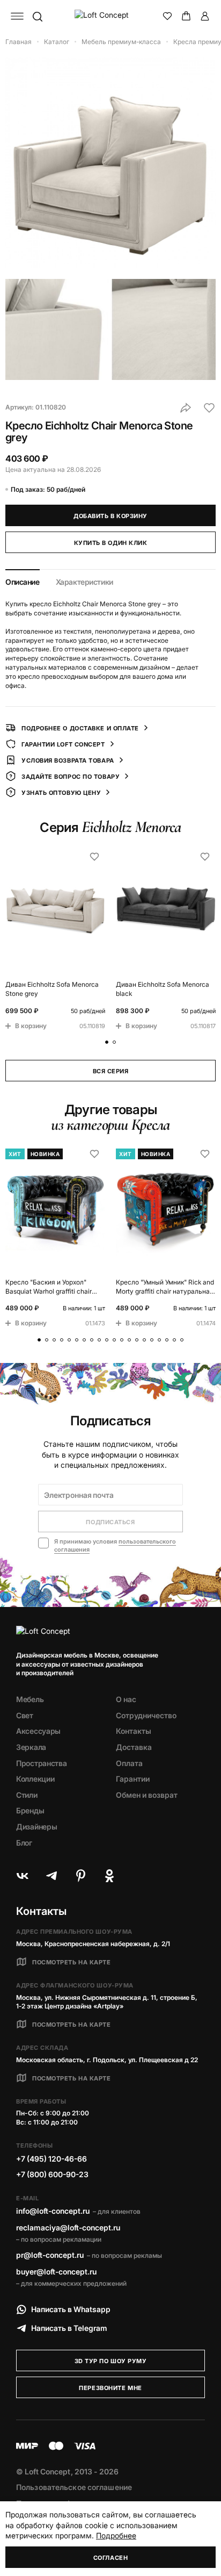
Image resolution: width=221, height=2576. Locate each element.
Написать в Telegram (69, 2328)
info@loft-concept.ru (53, 2211)
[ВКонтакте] (23, 1876)
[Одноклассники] (109, 1876)
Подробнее (116, 2535)
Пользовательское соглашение (74, 2487)
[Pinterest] (80, 1876)
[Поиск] (37, 16)
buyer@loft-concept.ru (56, 2272)
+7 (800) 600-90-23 (52, 2174)
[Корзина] (186, 16)
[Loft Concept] (111, 16)
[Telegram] (51, 1876)
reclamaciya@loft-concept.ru (68, 2227)
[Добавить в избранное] (209, 408)
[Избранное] (167, 16)
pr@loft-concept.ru (50, 2255)
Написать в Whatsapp (71, 2309)
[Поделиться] (186, 408)
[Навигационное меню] (17, 16)
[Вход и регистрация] (205, 16)
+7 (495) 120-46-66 (51, 2159)
